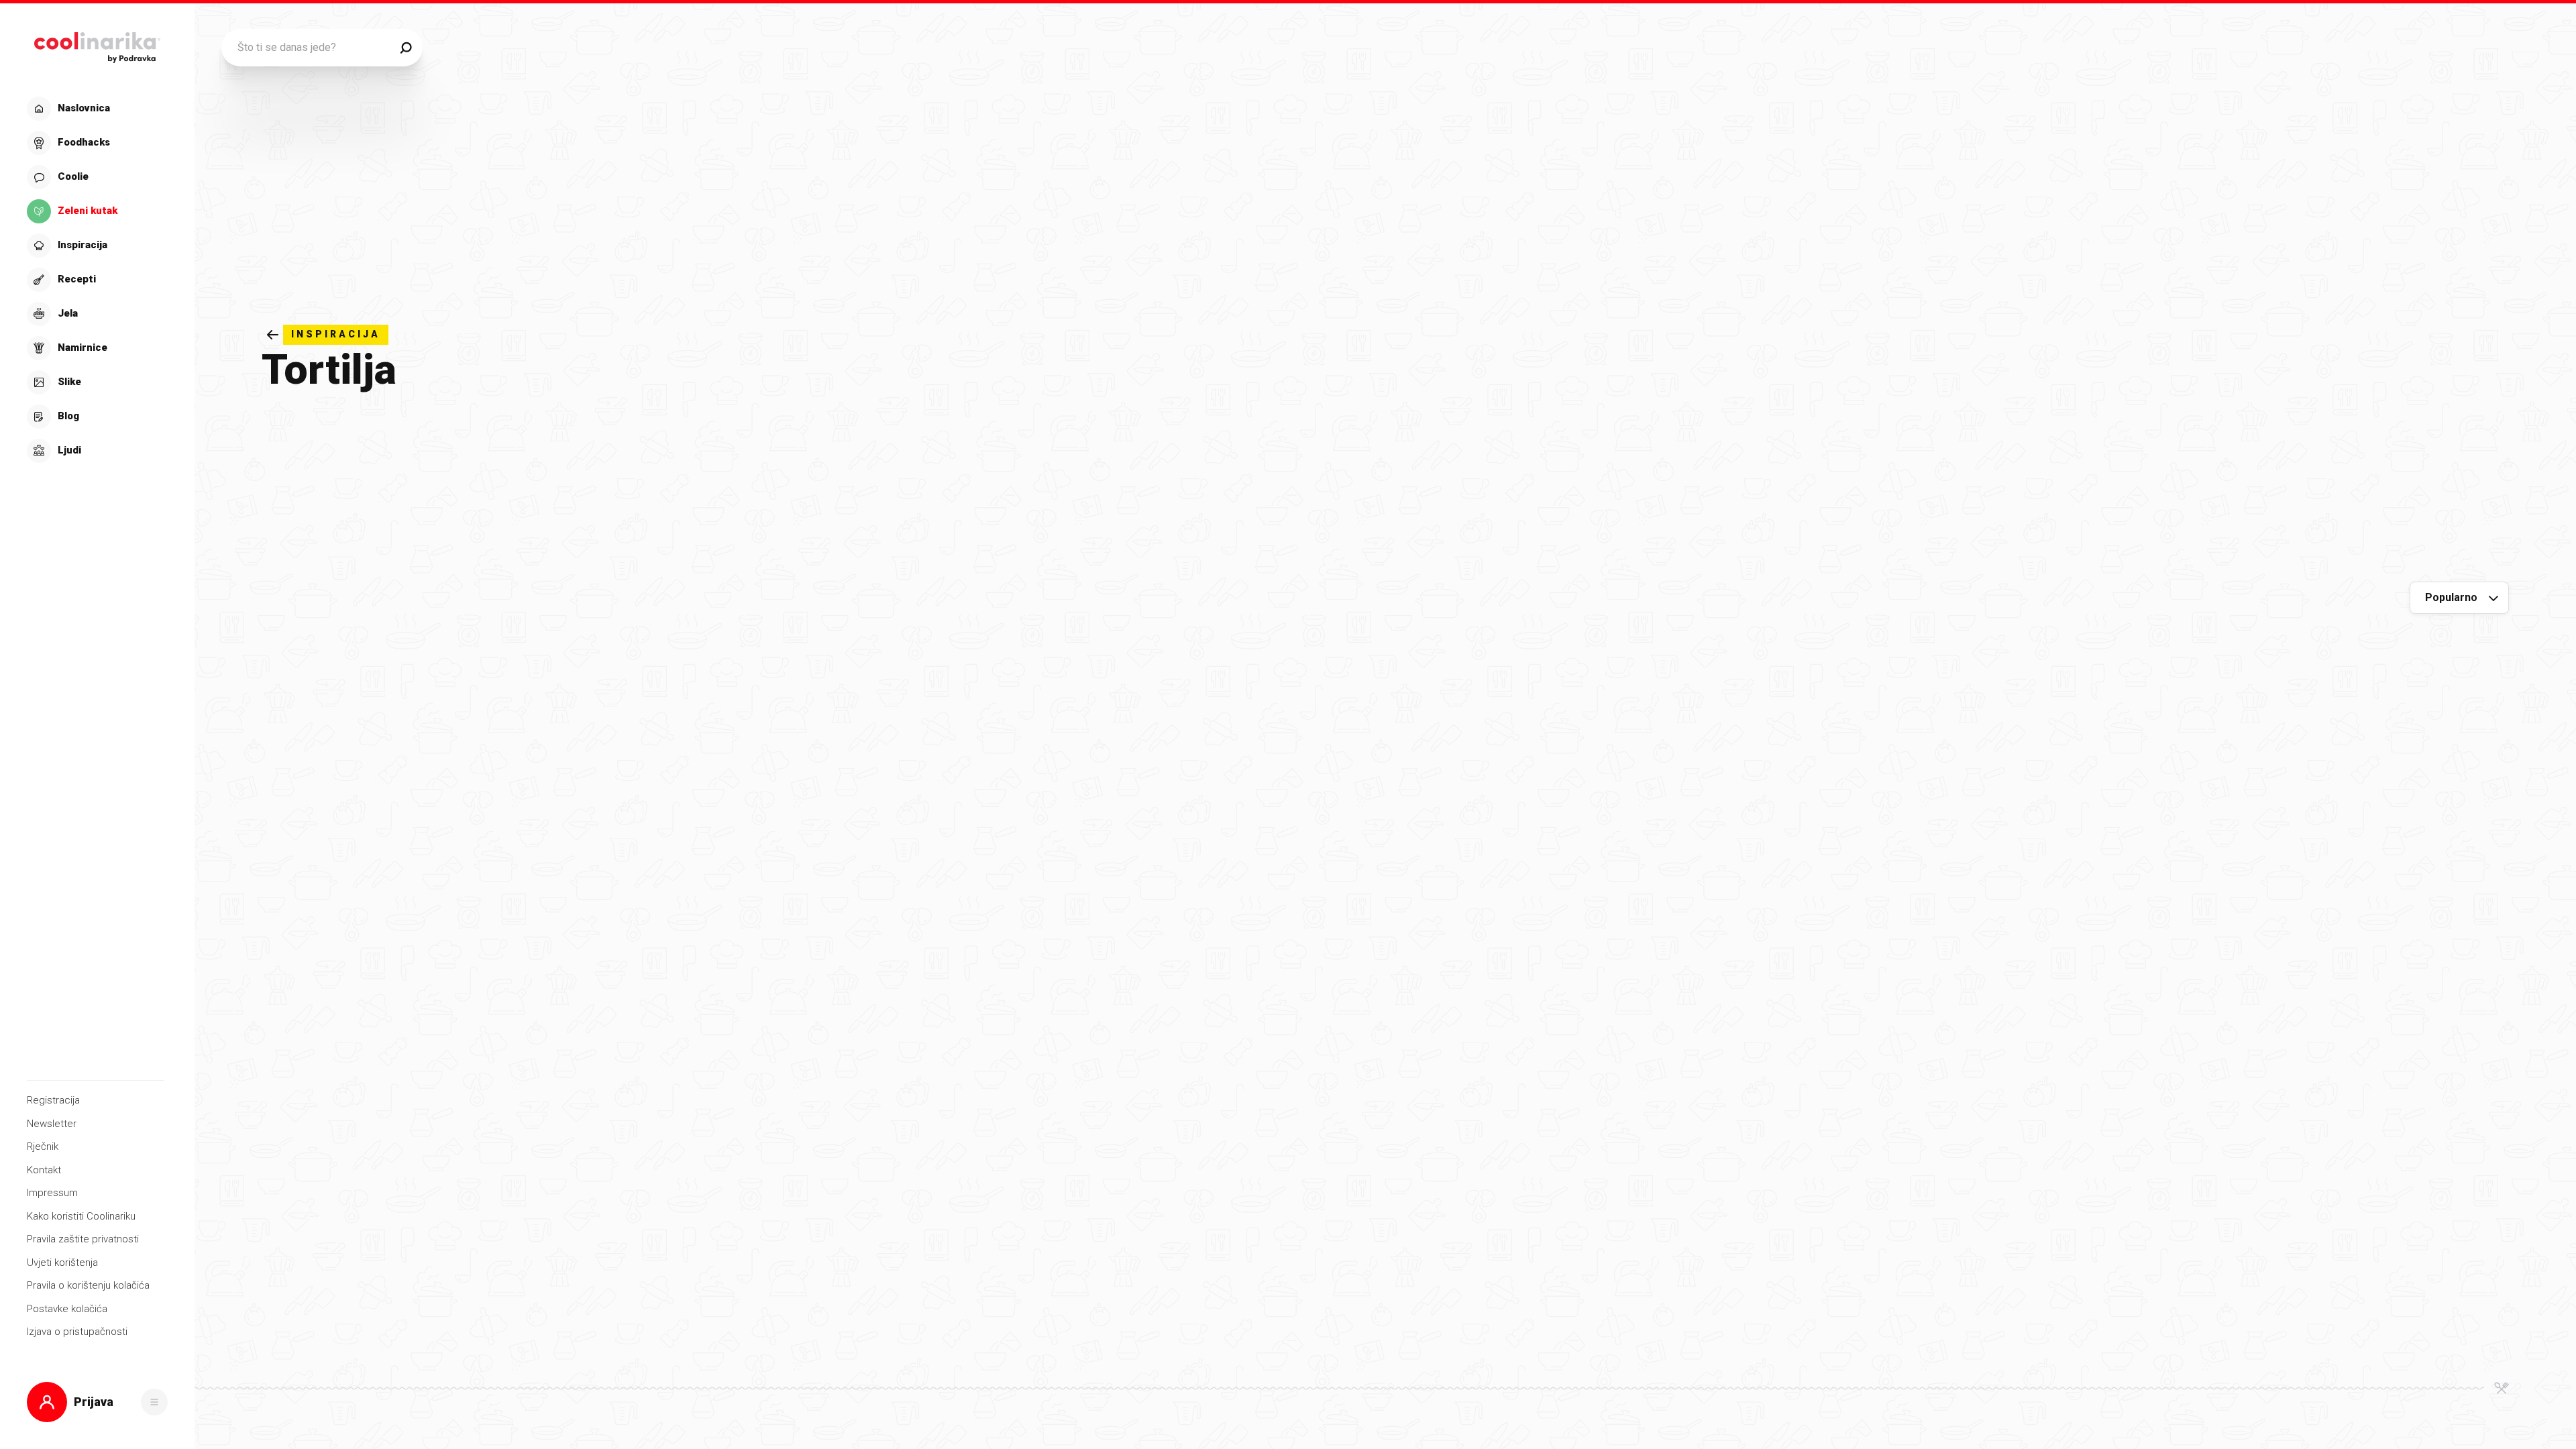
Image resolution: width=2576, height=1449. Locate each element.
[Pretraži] (406, 48)
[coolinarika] (97, 44)
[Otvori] (154, 1402)
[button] (96, 280)
